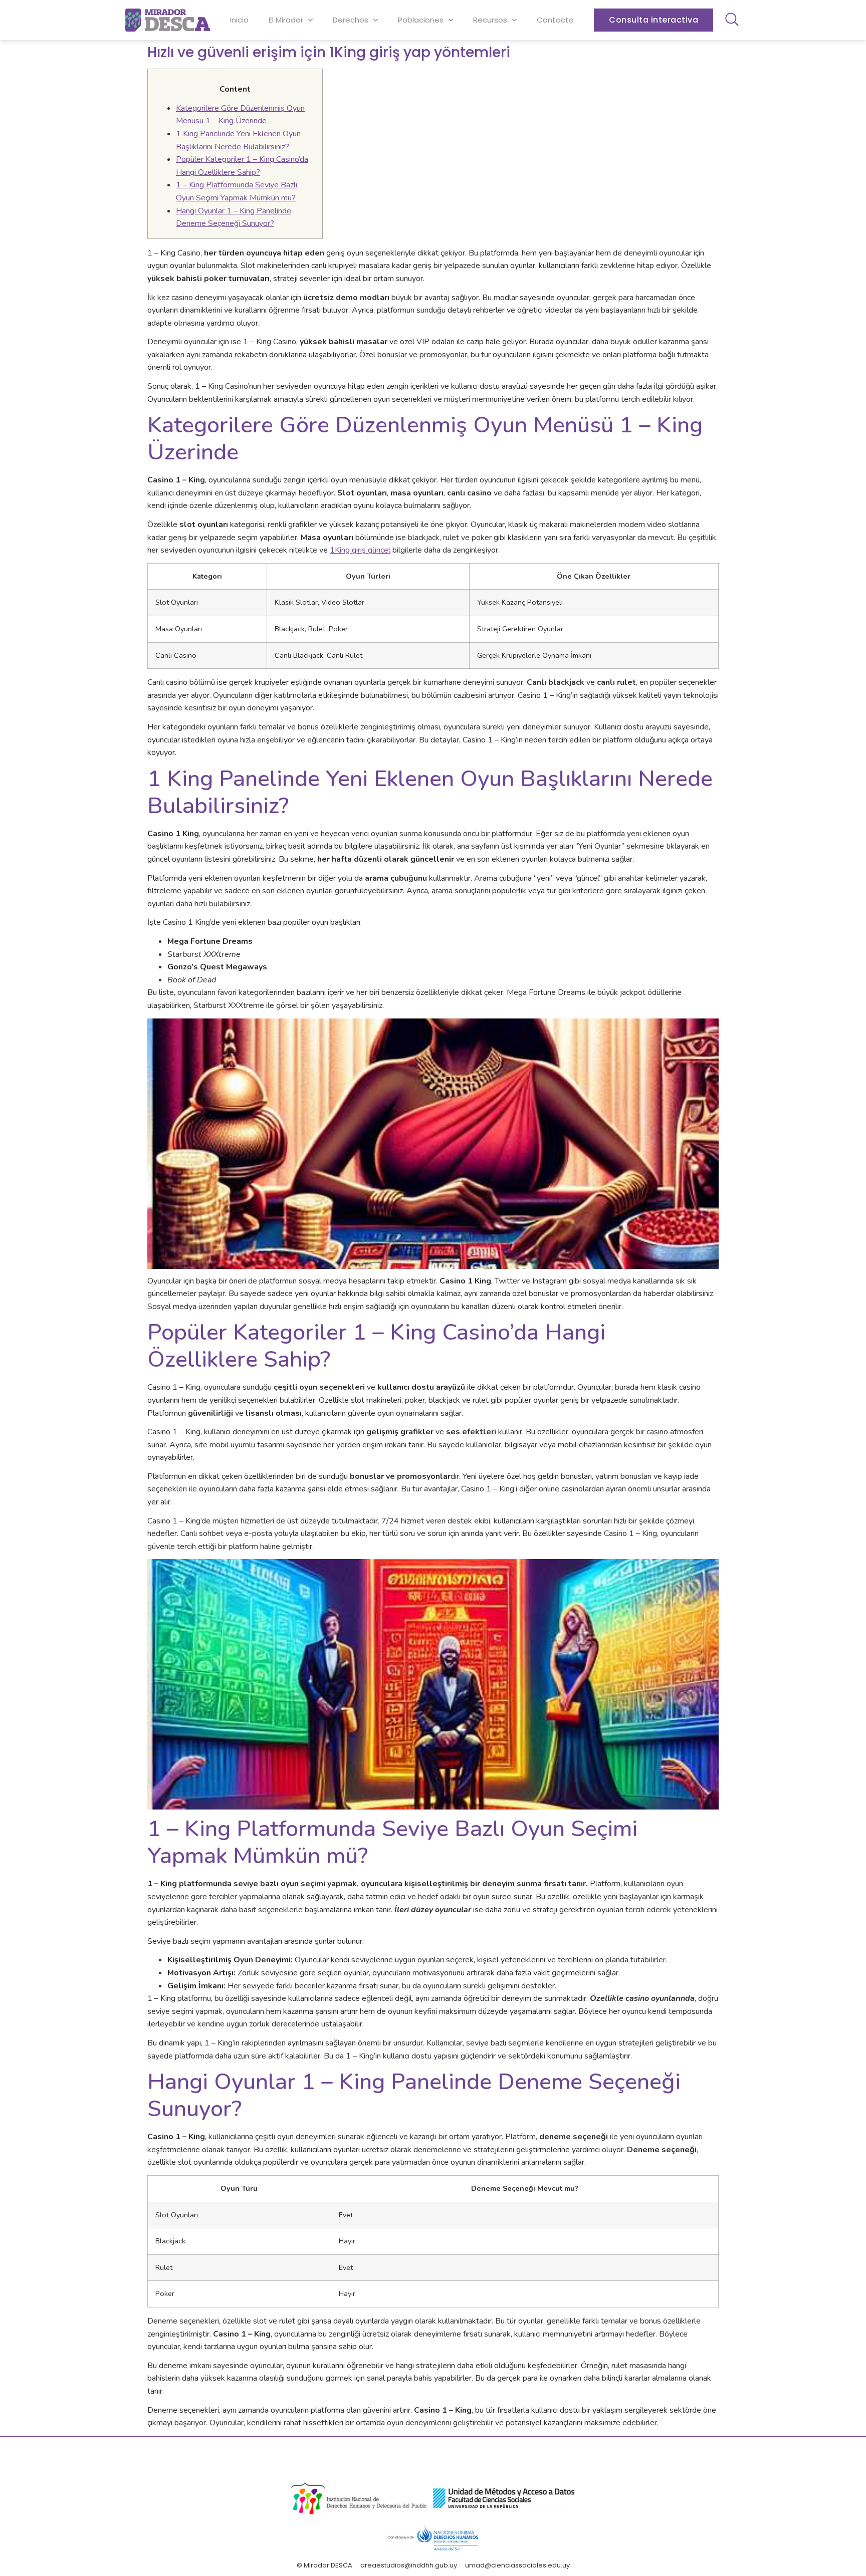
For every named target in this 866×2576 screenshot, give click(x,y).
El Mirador (286, 20)
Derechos (351, 20)
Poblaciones (421, 20)
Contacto (555, 20)
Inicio (239, 20)
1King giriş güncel (360, 550)
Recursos (490, 20)
